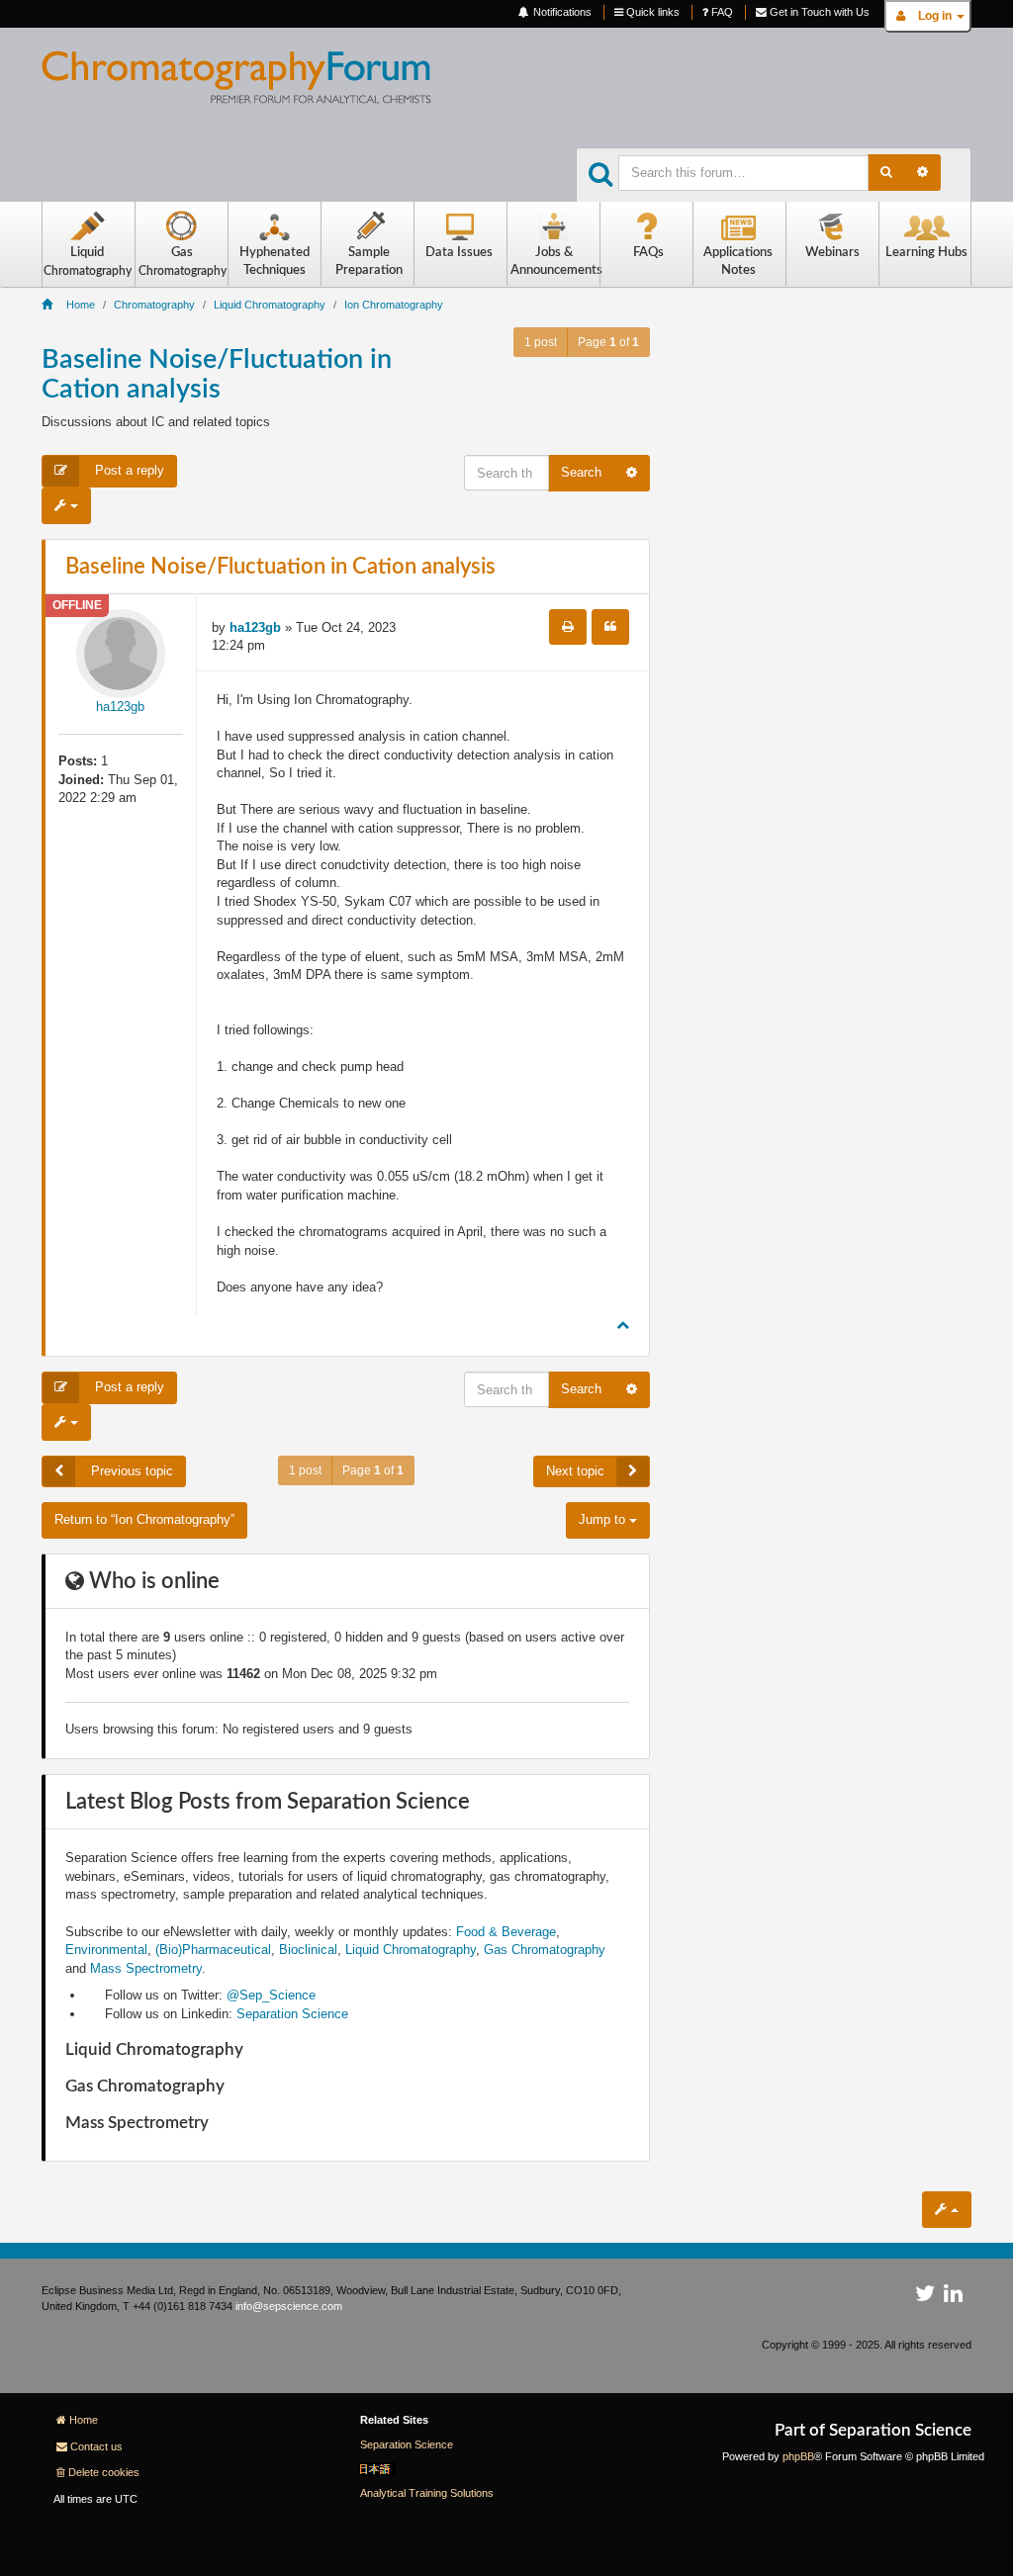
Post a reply (128, 470)
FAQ (721, 12)
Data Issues (459, 253)
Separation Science (292, 2014)
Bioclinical (308, 1950)
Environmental (106, 1950)
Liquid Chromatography (411, 1950)
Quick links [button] (651, 12)
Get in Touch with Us (818, 12)
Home (84, 2420)
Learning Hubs (926, 253)
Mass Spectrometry (146, 1968)
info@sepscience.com (289, 2306)
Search (581, 472)
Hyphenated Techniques (275, 262)
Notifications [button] (561, 12)
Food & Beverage (506, 1932)
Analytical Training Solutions (427, 2493)
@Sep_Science (271, 1995)
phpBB (798, 2456)
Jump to (604, 1519)
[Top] (623, 1325)
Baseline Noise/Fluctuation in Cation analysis (280, 567)
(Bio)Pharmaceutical (213, 1950)
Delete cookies (104, 2472)
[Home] (252, 85)
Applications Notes (738, 262)
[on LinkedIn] (953, 2297)
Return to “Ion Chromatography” (144, 1519)
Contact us (96, 2446)
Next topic (575, 1471)
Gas (183, 262)
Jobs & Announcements (555, 262)
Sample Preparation (369, 262)
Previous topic (130, 1471)
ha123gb (120, 707)
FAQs (648, 253)
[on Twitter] (925, 2297)
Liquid (88, 262)
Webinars (832, 253)
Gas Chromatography (545, 1950)
